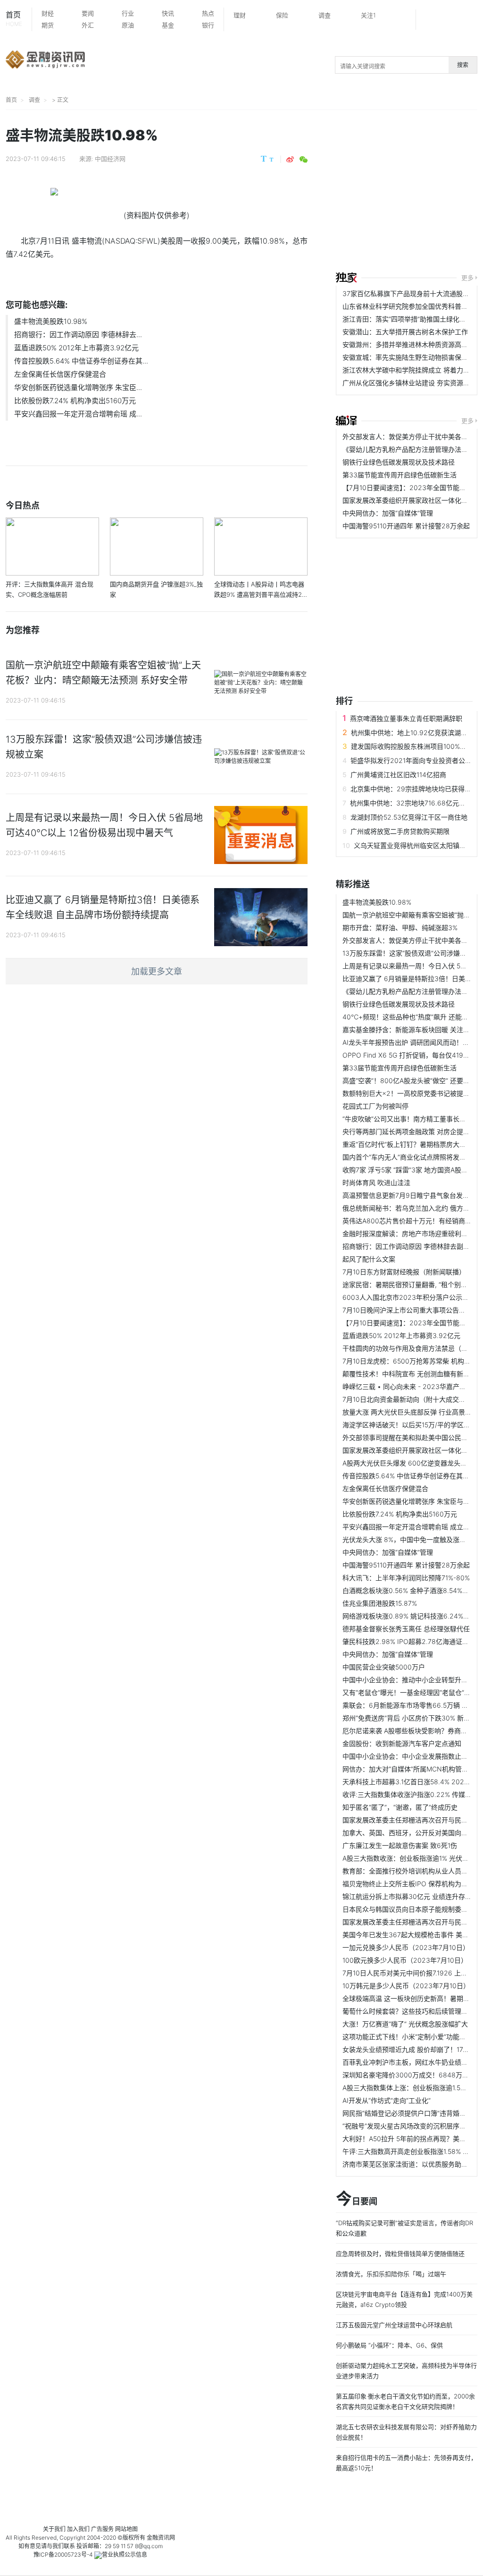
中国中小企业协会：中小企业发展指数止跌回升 (412, 1756)
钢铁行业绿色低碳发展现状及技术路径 (399, 462)
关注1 (368, 15)
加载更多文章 (157, 971)
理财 (240, 15)
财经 (48, 13)
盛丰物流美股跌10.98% (51, 321)
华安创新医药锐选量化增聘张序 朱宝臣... (78, 387)
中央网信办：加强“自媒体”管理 (388, 513)
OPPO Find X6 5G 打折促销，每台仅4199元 (408, 1055)
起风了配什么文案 (369, 1259)
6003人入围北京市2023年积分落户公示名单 (409, 1297)
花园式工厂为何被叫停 (375, 1106)
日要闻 (357, 2199)
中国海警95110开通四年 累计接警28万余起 (406, 526)
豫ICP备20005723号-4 (63, 2555)
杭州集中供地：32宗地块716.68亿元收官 (411, 803)
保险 (282, 15)
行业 (128, 13)
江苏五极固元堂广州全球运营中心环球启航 (394, 2325)
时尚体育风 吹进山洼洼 (376, 1182)
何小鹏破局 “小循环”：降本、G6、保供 (389, 2345)
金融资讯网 (161, 2538)
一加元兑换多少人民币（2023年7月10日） (406, 1947)
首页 (14, 19)
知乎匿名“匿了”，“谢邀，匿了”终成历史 (400, 1807)
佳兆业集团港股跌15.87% (380, 1603)
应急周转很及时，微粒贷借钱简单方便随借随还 (400, 2254)
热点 (208, 13)
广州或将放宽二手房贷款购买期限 (400, 831)
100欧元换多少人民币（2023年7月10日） (405, 1960)
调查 (325, 15)
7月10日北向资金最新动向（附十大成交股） (407, 1399)
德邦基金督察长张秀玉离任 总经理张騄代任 (406, 1629)
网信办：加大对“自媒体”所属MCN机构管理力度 (412, 1769)
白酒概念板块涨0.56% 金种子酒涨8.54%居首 (409, 1590)
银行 (208, 25)
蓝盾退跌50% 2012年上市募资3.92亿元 (76, 348)
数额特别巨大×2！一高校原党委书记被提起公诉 (413, 1093)
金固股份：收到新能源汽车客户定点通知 (402, 1743)
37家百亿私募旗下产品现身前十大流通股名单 (409, 293)
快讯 (168, 13)
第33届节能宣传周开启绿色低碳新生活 (400, 475)
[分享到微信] (304, 160)
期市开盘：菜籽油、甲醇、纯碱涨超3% (400, 928)
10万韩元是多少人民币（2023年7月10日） (406, 1986)
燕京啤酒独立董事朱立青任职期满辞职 (406, 718)
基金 (168, 25)
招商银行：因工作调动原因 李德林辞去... (78, 335)
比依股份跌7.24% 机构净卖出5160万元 (75, 401)
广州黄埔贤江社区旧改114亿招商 (398, 775)
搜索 (463, 65)
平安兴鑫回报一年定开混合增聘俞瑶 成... (78, 414)
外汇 (88, 25)
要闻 (88, 13)
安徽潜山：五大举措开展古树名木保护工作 (405, 332)
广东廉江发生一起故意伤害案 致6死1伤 (400, 1845)
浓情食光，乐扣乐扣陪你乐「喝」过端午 (391, 2274)
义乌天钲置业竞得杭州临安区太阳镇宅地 (413, 845)
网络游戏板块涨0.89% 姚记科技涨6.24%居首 (409, 1616)
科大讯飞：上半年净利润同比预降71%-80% (406, 1578)
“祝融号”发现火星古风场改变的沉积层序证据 (408, 2126)
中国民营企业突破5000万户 (384, 1667)
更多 (467, 278)
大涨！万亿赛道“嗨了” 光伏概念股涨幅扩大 (405, 2024)
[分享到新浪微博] (290, 160)
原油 (128, 25)
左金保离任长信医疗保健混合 (60, 374)
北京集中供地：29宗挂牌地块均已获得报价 (414, 789)
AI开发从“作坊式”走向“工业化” (387, 2100)
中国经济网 (110, 159)
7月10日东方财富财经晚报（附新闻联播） (404, 1272)
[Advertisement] (409, 192)
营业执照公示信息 (125, 2555)
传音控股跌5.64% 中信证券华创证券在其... (81, 361)
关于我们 (54, 2529)
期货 (48, 25)
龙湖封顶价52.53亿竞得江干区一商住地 (409, 817)
